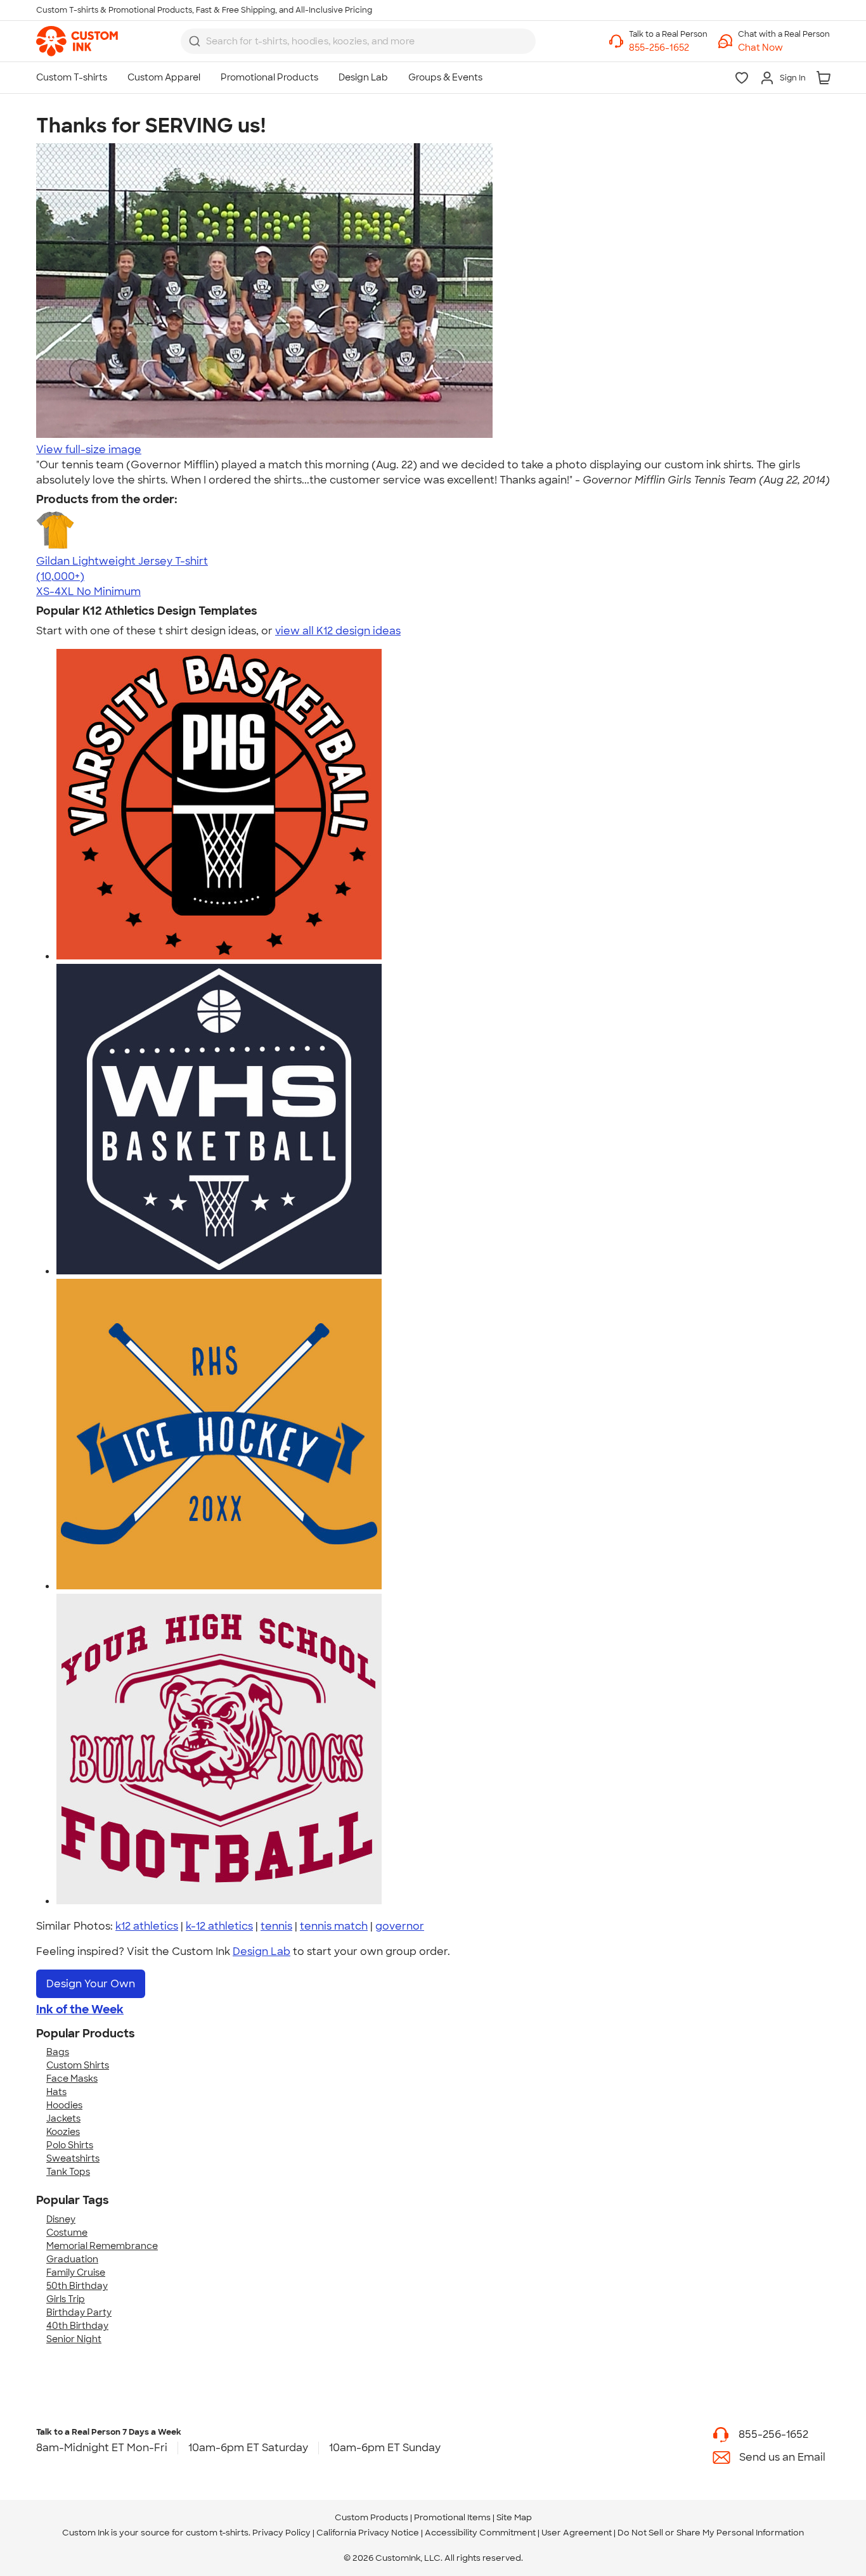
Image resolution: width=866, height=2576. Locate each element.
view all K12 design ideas (338, 631)
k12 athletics (147, 1926)
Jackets (63, 2118)
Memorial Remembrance (102, 2246)
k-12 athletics (219, 1926)
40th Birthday (77, 2326)
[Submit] (195, 41)
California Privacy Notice (368, 2533)
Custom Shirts (78, 2065)
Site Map (514, 2517)
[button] (784, 48)
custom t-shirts (217, 2533)
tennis (276, 1926)
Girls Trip (66, 2299)
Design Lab (262, 1951)
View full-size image (89, 450)
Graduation (72, 2259)
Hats (56, 2092)
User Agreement (577, 2533)
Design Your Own (91, 1984)
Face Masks (72, 2079)
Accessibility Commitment (480, 2533)
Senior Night (74, 2339)
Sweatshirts (73, 2158)
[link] (77, 41)
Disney (61, 2219)
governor (400, 1926)
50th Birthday (77, 2286)
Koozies (63, 2132)
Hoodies (64, 2105)
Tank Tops (68, 2172)
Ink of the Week (80, 2009)
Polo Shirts (70, 2145)
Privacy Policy (281, 2533)
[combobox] (358, 41)
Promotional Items (452, 2517)
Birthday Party (79, 2312)
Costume (67, 2233)
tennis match (334, 1926)
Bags (58, 2052)
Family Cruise (76, 2272)
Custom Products (372, 2517)
